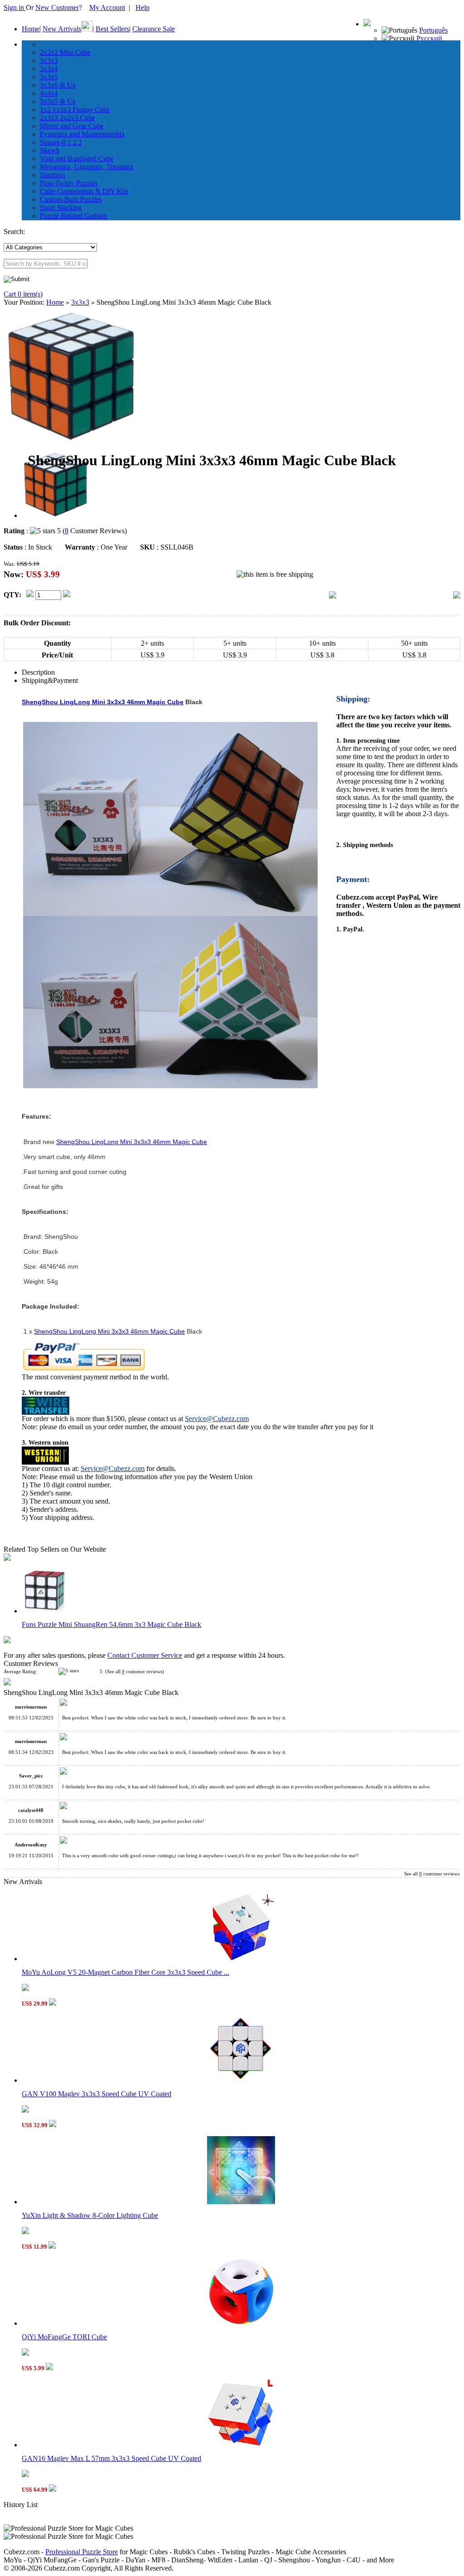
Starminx (53, 175)
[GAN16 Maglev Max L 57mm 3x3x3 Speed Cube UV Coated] (241, 2445)
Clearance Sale (154, 29)
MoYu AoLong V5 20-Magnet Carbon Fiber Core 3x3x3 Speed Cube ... (126, 1972)
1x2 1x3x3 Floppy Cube (75, 110)
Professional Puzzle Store (82, 2552)
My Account (107, 7)
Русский (429, 38)
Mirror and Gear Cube (72, 126)
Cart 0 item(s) (23, 294)
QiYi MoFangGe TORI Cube (64, 2337)
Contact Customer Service (145, 1655)
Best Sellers (112, 29)
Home (31, 29)
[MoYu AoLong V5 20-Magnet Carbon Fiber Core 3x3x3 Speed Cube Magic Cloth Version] (241, 1959)
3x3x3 (49, 61)
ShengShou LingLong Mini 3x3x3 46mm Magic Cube (103, 702)
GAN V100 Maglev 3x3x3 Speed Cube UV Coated (97, 2094)
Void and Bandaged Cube (77, 158)
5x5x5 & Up (58, 101)
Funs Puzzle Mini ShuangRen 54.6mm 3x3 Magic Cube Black (111, 1624)
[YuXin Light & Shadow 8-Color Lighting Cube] (241, 2202)
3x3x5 (49, 77)
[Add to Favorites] (457, 596)
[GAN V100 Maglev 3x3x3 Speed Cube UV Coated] (241, 2080)
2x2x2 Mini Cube (65, 52)
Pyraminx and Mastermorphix (82, 134)
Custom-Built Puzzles (71, 199)
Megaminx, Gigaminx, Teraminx (87, 167)
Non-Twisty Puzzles (69, 183)
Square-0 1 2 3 (61, 142)
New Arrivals (62, 29)
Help (143, 7)
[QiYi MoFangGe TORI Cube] (241, 2323)
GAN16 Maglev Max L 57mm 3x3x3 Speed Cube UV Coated (111, 2458)
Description (38, 672)
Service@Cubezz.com (217, 1419)
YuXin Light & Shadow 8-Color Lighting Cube (90, 2215)
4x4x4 (49, 93)
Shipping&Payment (50, 680)
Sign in (15, 7)
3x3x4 (49, 69)
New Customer (57, 7)
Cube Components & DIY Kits (84, 191)
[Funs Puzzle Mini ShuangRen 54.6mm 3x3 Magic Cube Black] (44, 1611)
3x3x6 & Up (58, 85)
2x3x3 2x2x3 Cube (68, 118)
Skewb (50, 150)
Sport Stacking (61, 207)
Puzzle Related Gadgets (74, 216)
